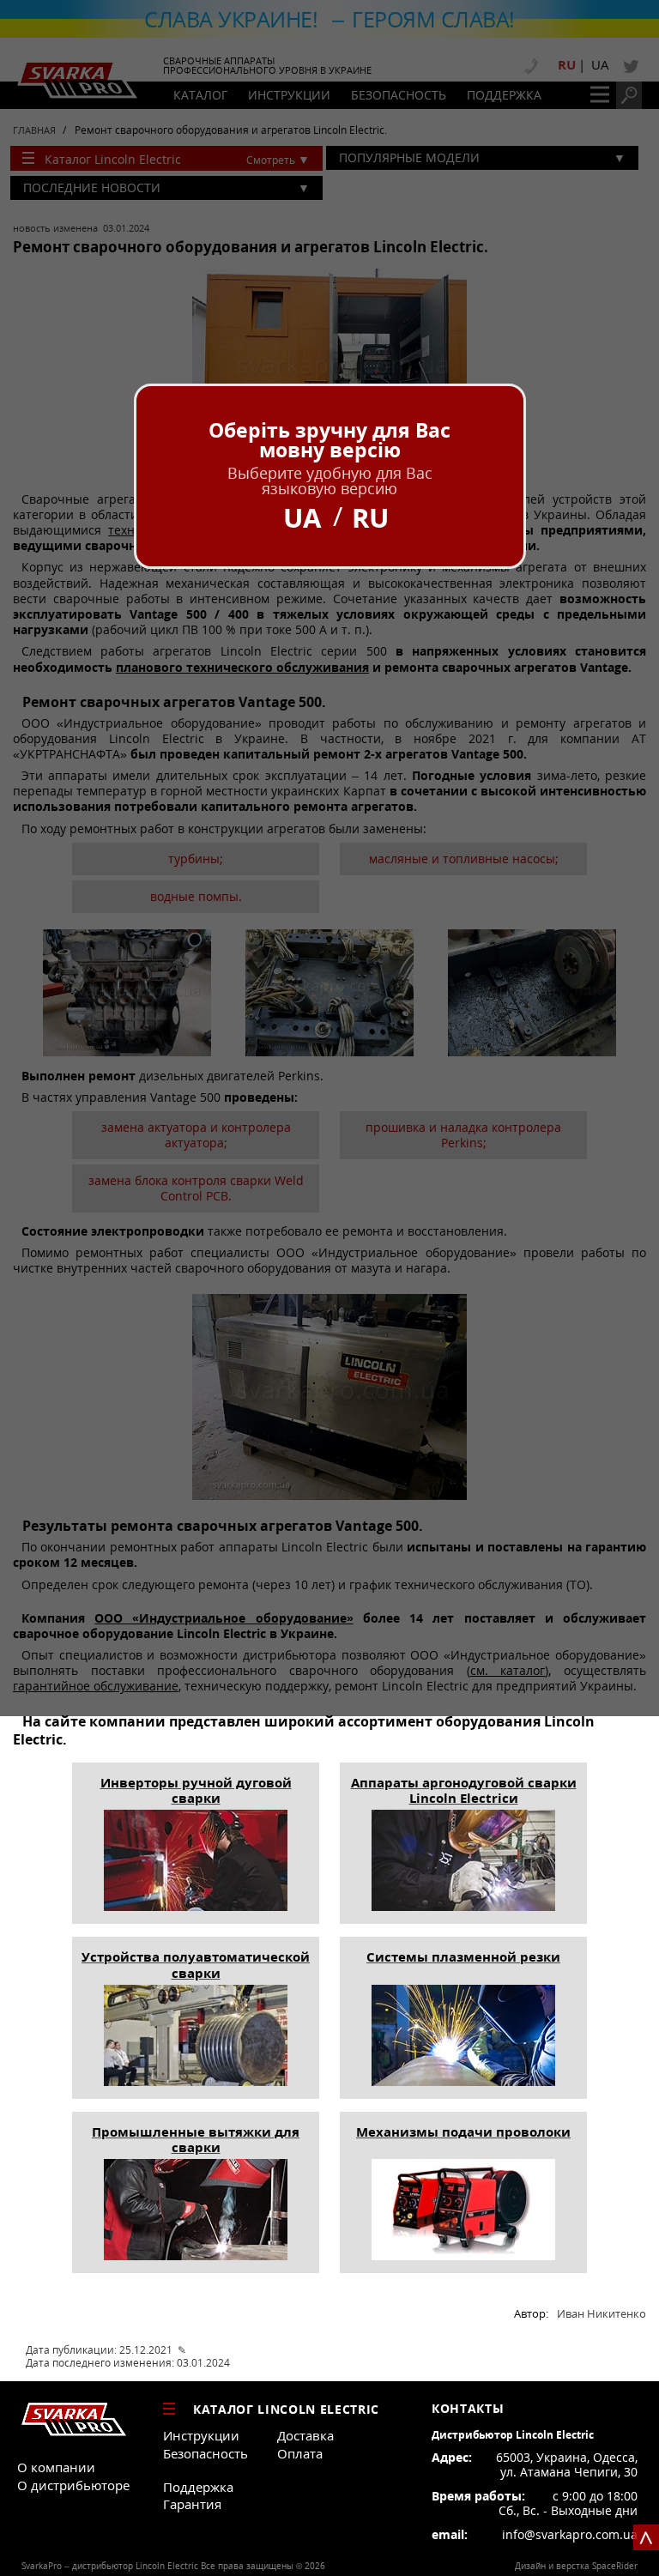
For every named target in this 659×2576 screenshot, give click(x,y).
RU (370, 518)
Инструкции (201, 2435)
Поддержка (198, 2487)
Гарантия (192, 2504)
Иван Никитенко (602, 2314)
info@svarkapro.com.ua (570, 2535)
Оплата (300, 2453)
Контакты (468, 2409)
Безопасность (206, 2453)
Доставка (305, 2435)
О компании (56, 2467)
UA (302, 518)
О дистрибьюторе (73, 2485)
